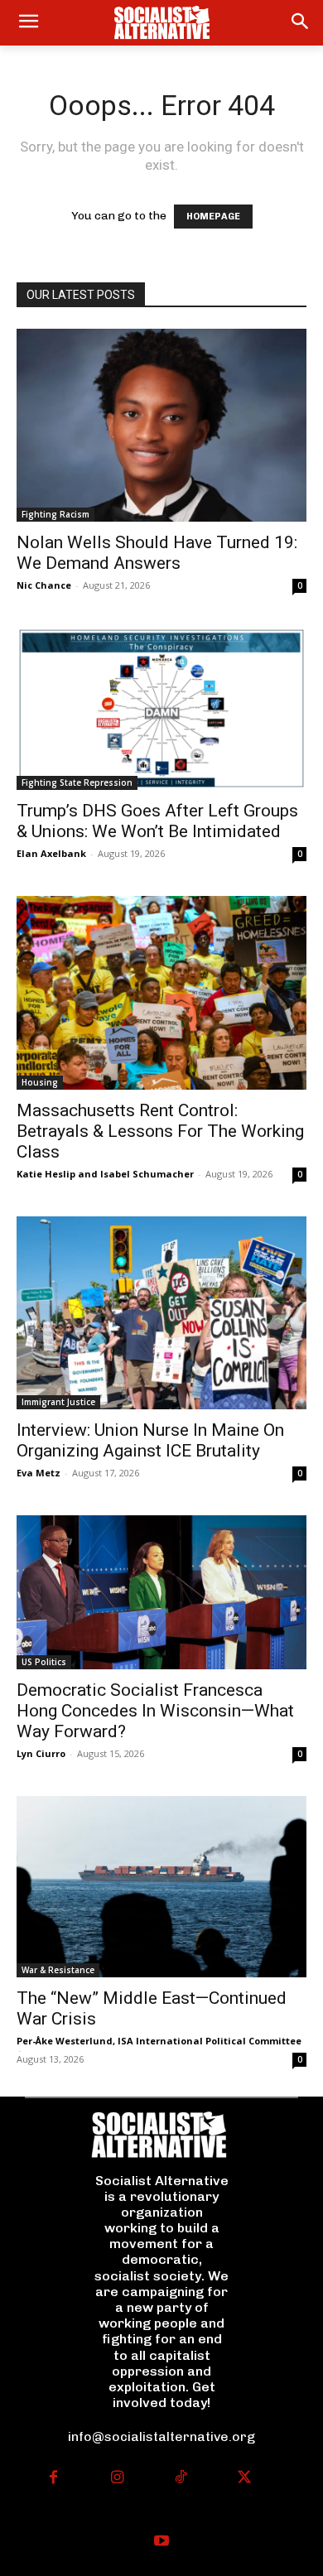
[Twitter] (245, 2479)
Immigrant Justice (58, 1402)
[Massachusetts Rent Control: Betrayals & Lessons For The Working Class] (161, 992)
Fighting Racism (55, 514)
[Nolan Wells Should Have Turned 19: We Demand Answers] (161, 425)
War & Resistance (58, 1970)
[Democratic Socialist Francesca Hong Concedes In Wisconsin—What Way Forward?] (161, 1592)
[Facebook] (53, 2479)
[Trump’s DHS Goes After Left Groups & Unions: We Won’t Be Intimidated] (161, 709)
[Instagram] (117, 2479)
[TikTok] (181, 2479)
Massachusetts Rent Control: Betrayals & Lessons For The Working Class (160, 1131)
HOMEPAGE (213, 217)
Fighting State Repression (77, 782)
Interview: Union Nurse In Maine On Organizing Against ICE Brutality (150, 1440)
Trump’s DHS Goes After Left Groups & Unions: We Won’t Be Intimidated (157, 821)
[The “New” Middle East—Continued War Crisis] (161, 1887)
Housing (40, 1082)
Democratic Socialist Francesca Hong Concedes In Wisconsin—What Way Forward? (155, 1711)
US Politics (44, 1662)
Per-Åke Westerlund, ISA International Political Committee (159, 2041)
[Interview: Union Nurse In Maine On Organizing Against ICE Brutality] (161, 1313)
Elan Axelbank (51, 853)
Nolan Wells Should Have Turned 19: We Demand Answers (157, 553)
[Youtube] (162, 2542)
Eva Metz (39, 1473)
